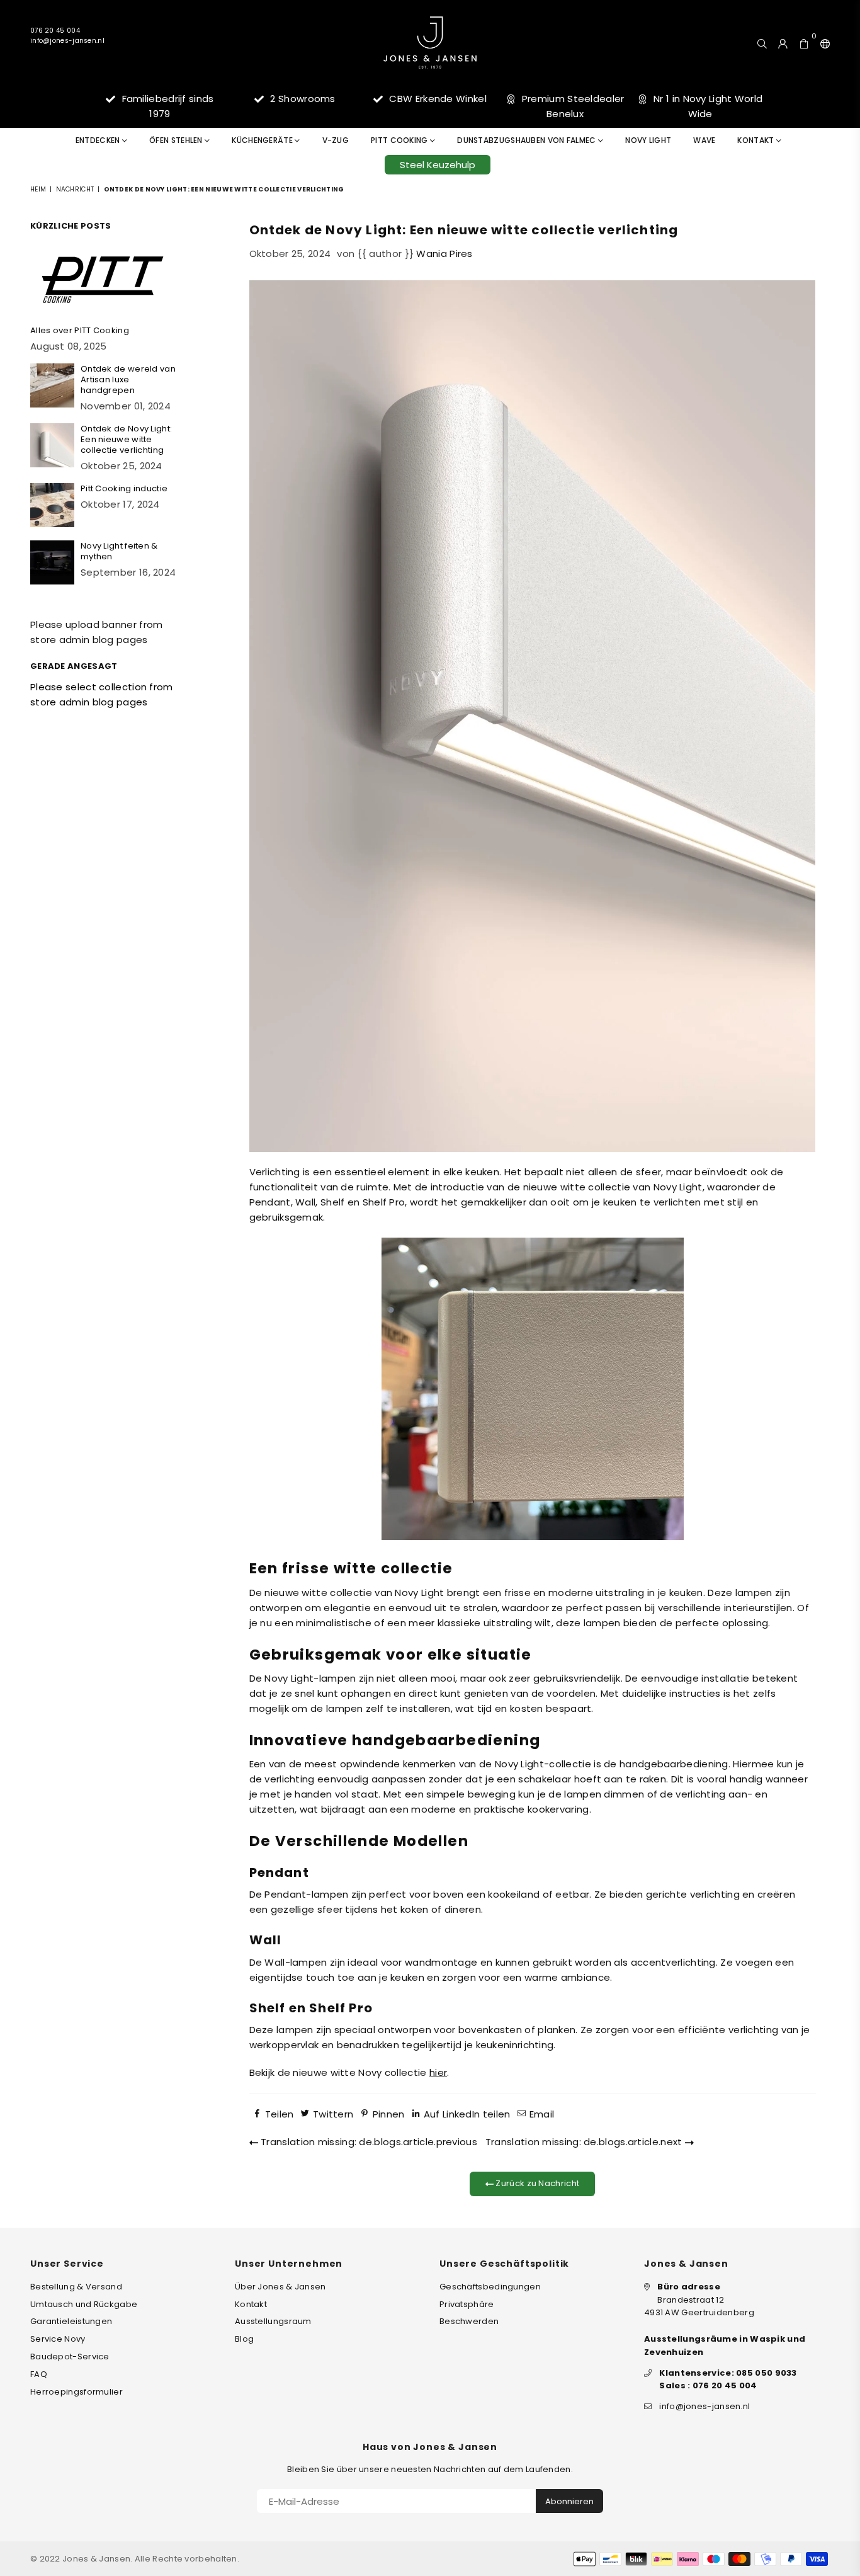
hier (438, 2072)
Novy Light (648, 140)
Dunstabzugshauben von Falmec (528, 140)
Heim (38, 189)
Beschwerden (469, 2321)
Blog (244, 2339)
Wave (704, 140)
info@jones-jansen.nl (67, 41)
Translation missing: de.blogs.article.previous (368, 2142)
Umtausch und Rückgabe (84, 2304)
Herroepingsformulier (76, 2392)
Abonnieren (569, 2501)
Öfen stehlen (177, 140)
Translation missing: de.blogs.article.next (585, 2142)
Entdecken (99, 140)
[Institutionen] (822, 42)
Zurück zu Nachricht (536, 2183)
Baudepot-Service (70, 2357)
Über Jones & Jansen (280, 2287)
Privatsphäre (467, 2304)
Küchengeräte (263, 140)
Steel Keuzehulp (438, 165)
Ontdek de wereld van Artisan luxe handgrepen (128, 379)
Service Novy (58, 2339)
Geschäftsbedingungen (490, 2287)
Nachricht (75, 189)
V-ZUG (336, 140)
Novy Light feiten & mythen (119, 551)
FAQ (39, 2374)
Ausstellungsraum (273, 2321)
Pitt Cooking (400, 140)
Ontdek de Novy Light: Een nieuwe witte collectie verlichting (126, 439)
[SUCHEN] (762, 42)
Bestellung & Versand (76, 2287)
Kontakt (756, 140)
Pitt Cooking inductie (124, 488)
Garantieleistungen (71, 2321)
